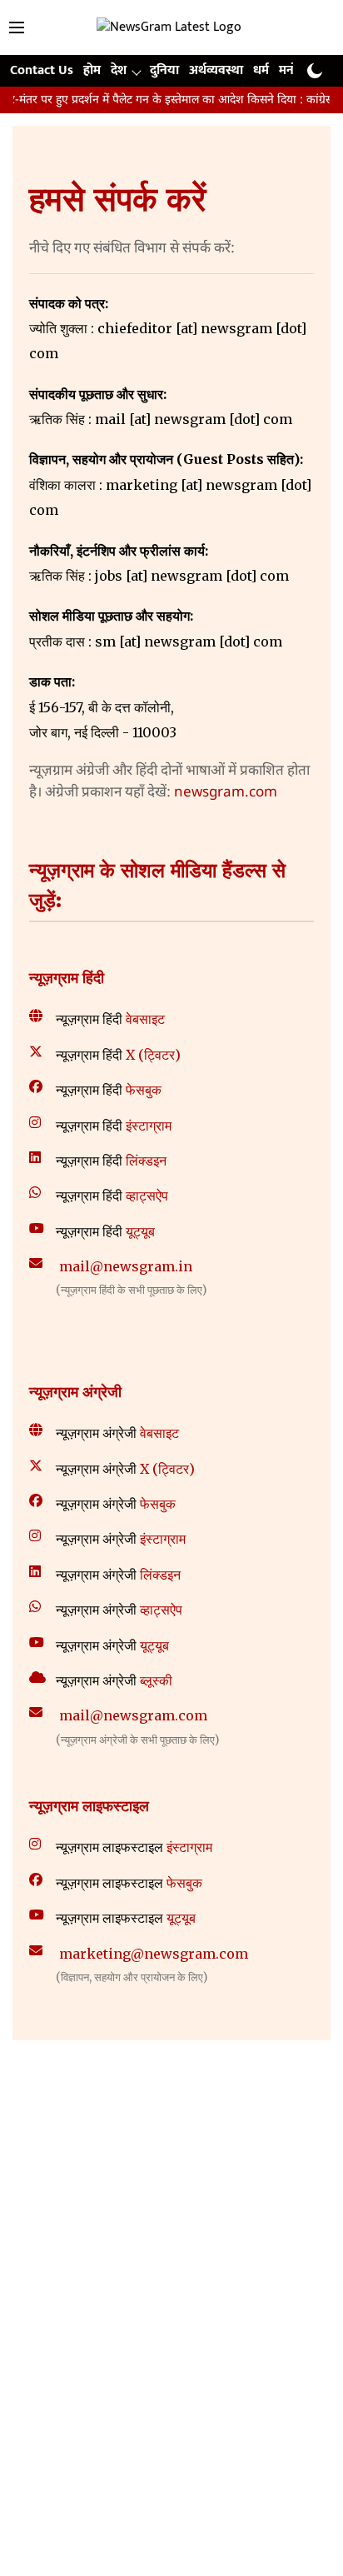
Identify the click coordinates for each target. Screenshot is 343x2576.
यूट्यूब (140, 1231)
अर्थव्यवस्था (216, 70)
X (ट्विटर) (153, 1055)
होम (92, 70)
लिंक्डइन (146, 1161)
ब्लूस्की (156, 1680)
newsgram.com (226, 793)
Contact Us (42, 70)
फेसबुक (144, 1090)
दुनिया (164, 70)
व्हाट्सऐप (147, 1196)
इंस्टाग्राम (149, 1126)
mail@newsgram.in (126, 1266)
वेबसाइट (145, 1019)
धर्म (261, 70)
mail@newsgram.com (133, 1715)
